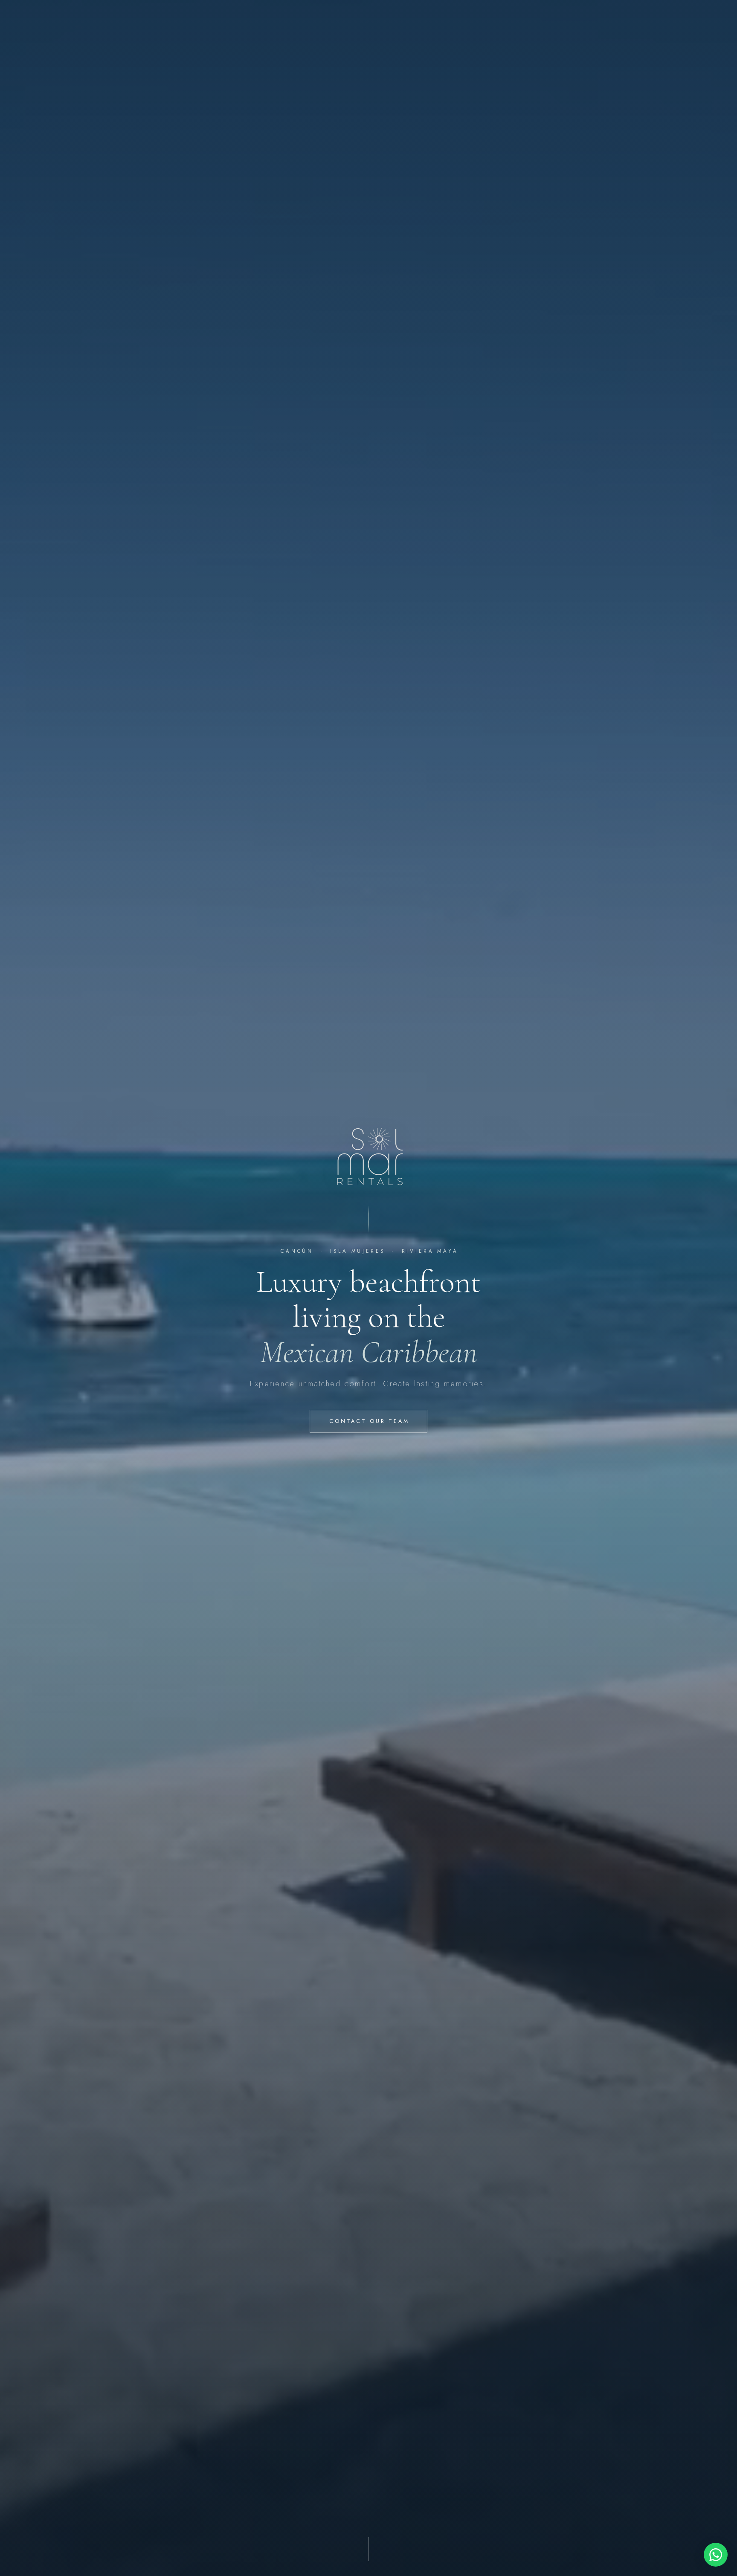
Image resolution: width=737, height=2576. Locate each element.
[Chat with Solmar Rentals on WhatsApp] (716, 2555)
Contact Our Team (369, 1421)
